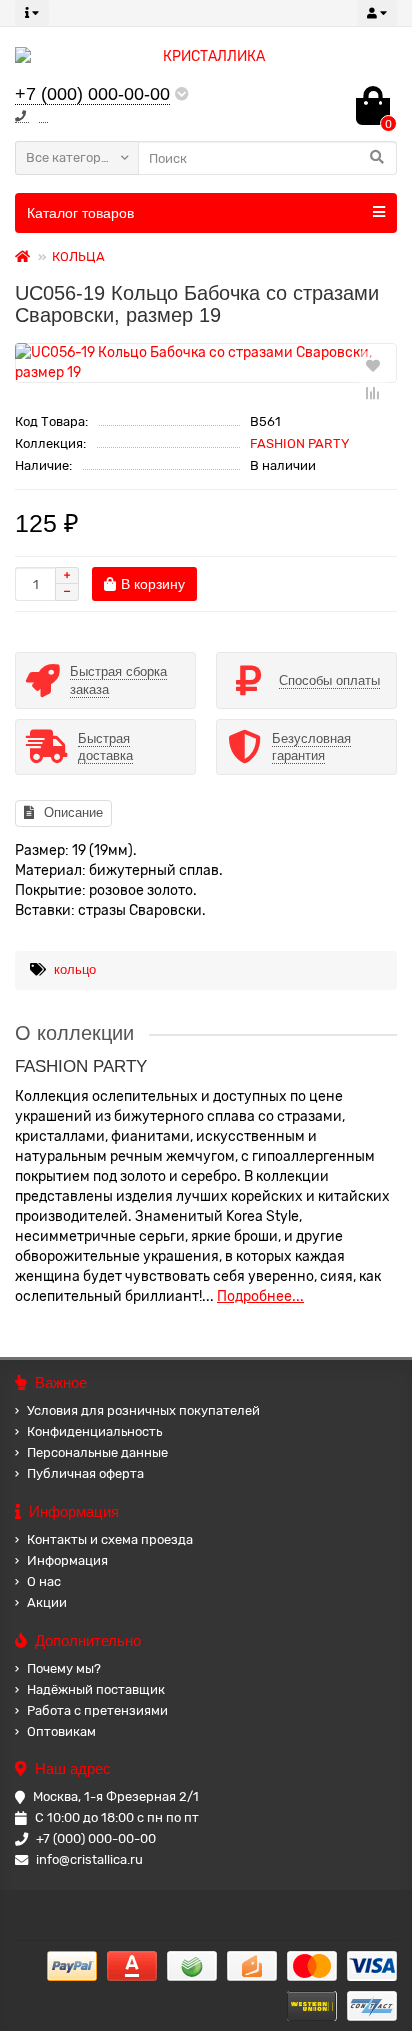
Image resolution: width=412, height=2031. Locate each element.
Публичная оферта (85, 1473)
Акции (47, 1602)
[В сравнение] (373, 393)
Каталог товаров (80, 213)
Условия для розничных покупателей (143, 1410)
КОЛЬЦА (78, 256)
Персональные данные (97, 1452)
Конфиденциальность (94, 1431)
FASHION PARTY (299, 443)
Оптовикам (61, 1731)
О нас (44, 1581)
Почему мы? (64, 1668)
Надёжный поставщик (96, 1689)
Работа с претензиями (97, 1710)
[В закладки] (373, 365)
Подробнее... (260, 1296)
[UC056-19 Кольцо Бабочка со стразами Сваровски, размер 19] (206, 363)
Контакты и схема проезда (110, 1539)
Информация (67, 1560)
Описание (73, 812)
